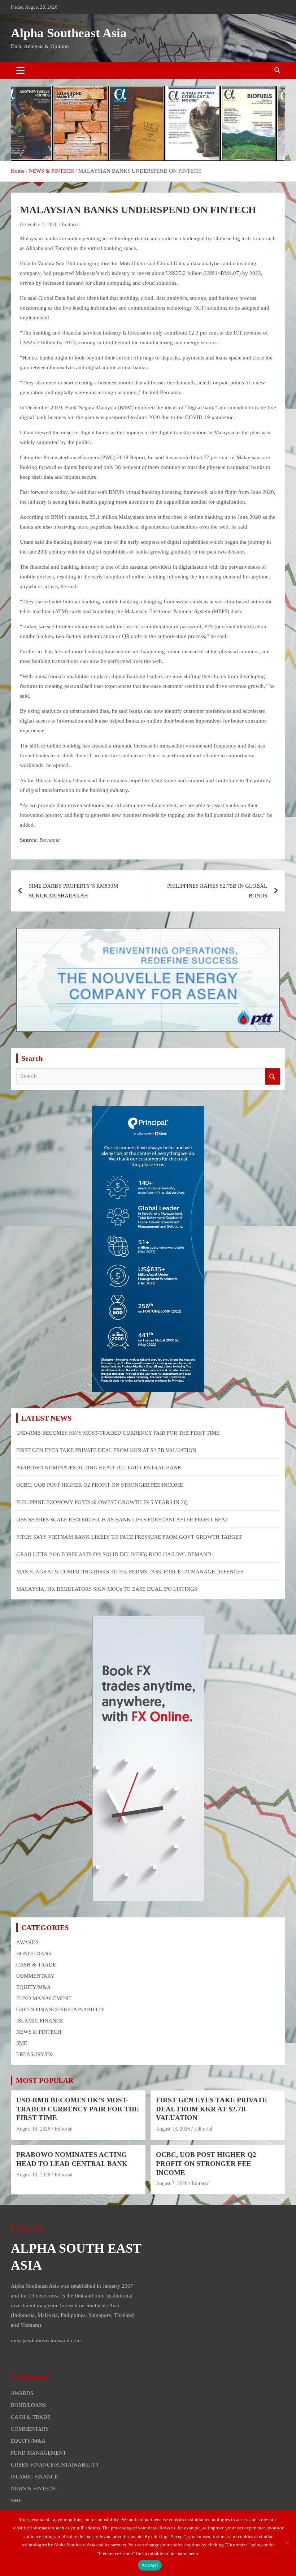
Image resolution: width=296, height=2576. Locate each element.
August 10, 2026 (33, 2175)
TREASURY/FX (34, 2054)
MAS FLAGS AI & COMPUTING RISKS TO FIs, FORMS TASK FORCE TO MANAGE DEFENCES (130, 1572)
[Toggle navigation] (20, 70)
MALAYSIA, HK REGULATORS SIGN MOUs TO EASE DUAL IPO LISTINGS (107, 1589)
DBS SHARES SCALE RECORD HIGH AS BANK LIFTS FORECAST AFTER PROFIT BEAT (122, 1520)
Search (273, 1076)
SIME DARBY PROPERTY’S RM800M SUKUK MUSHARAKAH (73, 891)
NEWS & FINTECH (39, 2032)
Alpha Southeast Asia (69, 33)
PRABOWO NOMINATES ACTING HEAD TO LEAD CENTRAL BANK (99, 1468)
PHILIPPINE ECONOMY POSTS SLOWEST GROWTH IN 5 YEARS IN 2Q (102, 1502)
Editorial (71, 225)
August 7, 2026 (172, 2183)
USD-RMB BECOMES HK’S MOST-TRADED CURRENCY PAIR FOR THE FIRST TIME (118, 1433)
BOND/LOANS (34, 1953)
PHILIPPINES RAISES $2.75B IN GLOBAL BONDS (217, 891)
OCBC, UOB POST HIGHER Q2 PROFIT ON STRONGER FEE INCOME (100, 1485)
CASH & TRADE (36, 1965)
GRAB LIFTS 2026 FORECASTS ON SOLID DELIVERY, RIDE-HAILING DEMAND (114, 1554)
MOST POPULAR (45, 2080)
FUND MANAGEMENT (44, 1998)
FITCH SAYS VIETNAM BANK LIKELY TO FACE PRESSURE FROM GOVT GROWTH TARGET (129, 1537)
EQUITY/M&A (34, 1987)
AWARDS (27, 1942)
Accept (150, 2565)
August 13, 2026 (33, 2129)
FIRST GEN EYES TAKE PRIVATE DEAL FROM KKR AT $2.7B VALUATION (106, 1450)
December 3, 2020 (39, 225)
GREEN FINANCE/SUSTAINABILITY (60, 2009)
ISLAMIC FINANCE (40, 2021)
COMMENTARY (35, 1976)
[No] (287, 2543)
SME (22, 2043)
